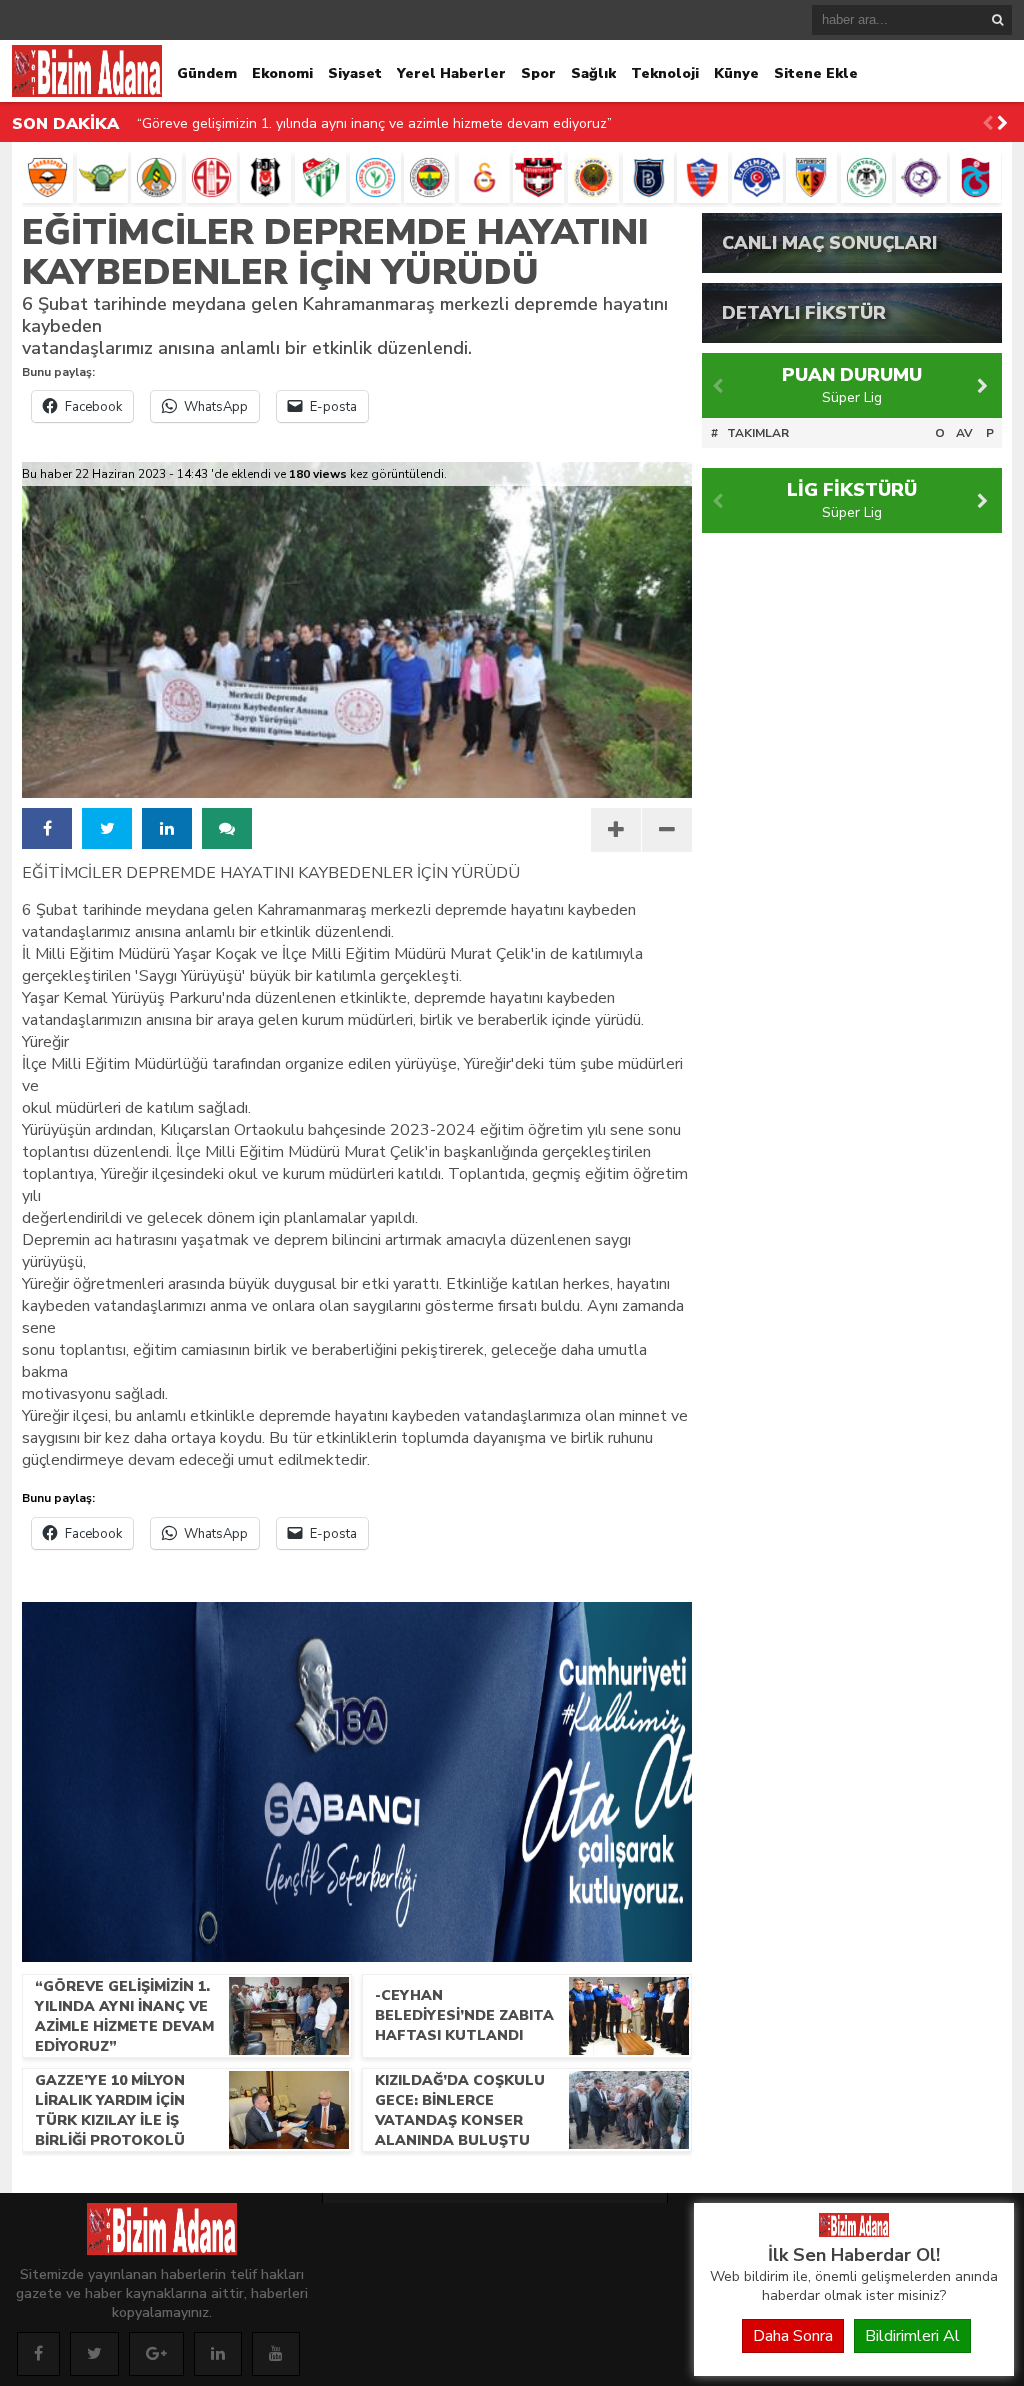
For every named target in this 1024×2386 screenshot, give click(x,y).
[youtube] (276, 2354)
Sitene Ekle (816, 73)
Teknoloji (665, 73)
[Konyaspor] (866, 177)
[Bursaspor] (320, 177)
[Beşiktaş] (265, 177)
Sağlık (593, 73)
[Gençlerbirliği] (593, 177)
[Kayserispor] (811, 177)
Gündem (207, 73)
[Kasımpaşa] (757, 177)
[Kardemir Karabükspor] (702, 177)
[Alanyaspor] (156, 177)
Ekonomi (282, 73)
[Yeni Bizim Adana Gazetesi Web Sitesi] (854, 2232)
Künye (736, 73)
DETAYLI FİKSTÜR (804, 313)
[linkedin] (167, 828)
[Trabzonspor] (975, 177)
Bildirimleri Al (912, 2336)
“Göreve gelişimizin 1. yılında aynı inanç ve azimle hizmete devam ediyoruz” (374, 123)
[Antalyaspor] (211, 177)
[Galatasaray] (484, 177)
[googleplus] (156, 2354)
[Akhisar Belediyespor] (102, 177)
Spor (538, 73)
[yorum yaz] (227, 828)
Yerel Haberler (451, 73)
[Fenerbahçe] (429, 177)
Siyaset (355, 73)
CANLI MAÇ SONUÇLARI (829, 243)
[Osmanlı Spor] (921, 177)
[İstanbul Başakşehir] (648, 177)
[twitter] (107, 828)
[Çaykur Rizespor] (375, 177)
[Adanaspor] (47, 177)
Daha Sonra (793, 2336)
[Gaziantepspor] (538, 177)
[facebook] (47, 828)
